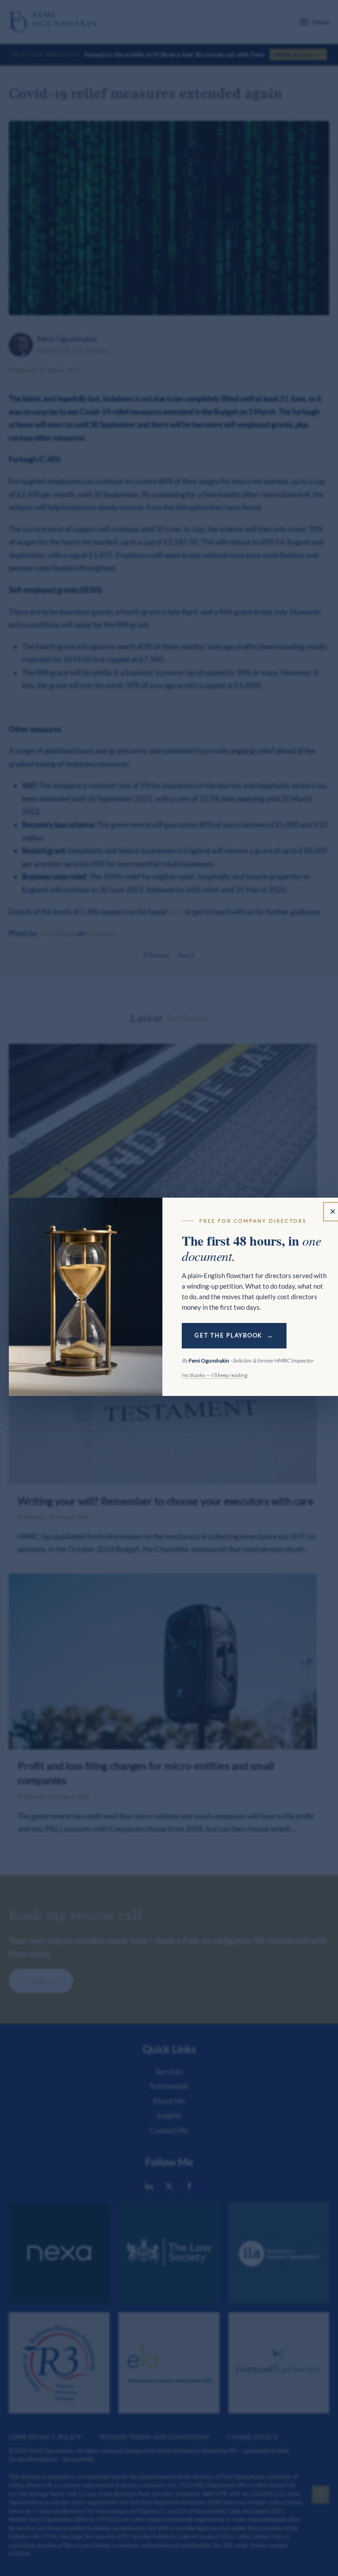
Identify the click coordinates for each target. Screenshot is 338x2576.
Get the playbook (228, 1335)
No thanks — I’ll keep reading (215, 1375)
